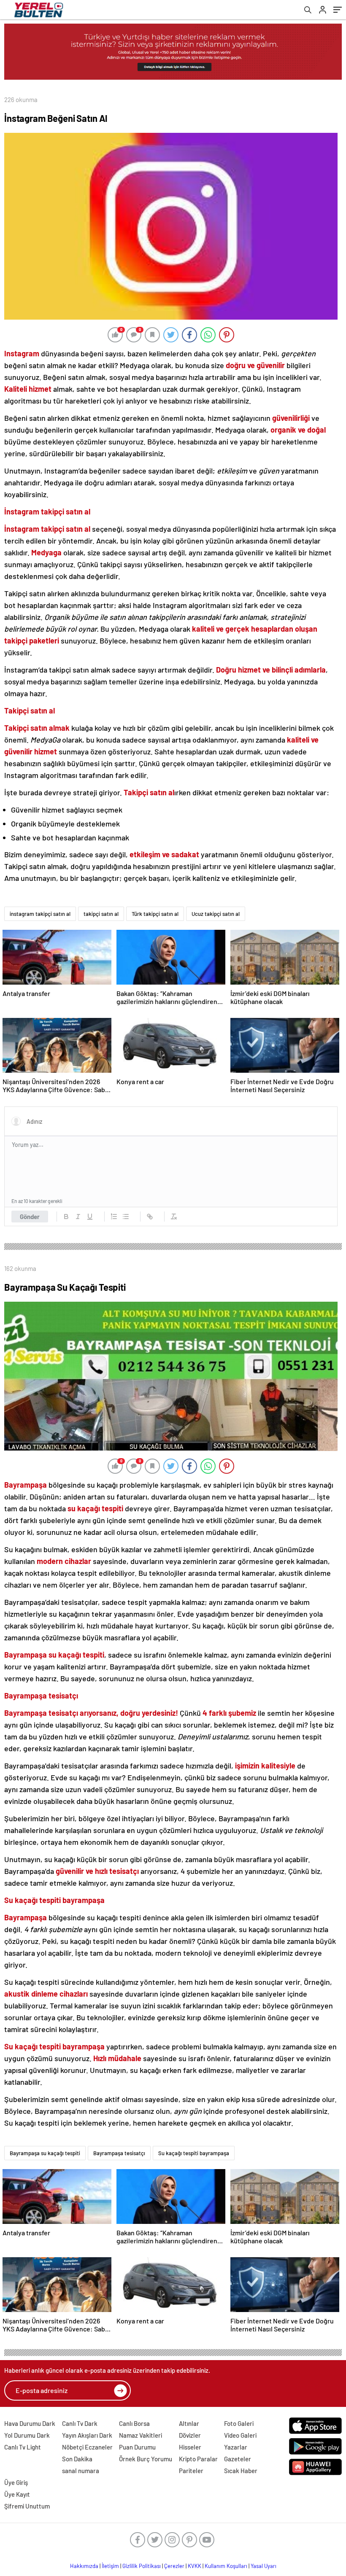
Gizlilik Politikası (142, 2566)
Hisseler (190, 2447)
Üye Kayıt (17, 2494)
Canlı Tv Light (23, 2447)
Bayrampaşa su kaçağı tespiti (45, 2153)
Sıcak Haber (241, 2471)
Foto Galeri (239, 2423)
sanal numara (81, 2471)
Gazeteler (238, 2459)
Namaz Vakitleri (141, 2435)
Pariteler (191, 2471)
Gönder (30, 1217)
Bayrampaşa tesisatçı (119, 2153)
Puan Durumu (137, 2447)
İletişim (110, 2566)
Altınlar (189, 2423)
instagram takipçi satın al (40, 914)
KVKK (195, 2566)
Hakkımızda (84, 2566)
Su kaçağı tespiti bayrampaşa (194, 2153)
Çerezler (174, 2566)
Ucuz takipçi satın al (216, 914)
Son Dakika (77, 2459)
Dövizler (190, 2435)
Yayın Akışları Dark (87, 2435)
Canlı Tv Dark (80, 2423)
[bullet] (126, 1217)
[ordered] (114, 1217)
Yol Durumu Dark (27, 2435)
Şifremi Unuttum (27, 2506)
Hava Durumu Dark (30, 2423)
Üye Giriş (16, 2482)
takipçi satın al (101, 914)
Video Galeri (240, 2435)
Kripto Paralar (198, 2459)
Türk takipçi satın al (155, 914)
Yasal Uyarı (264, 2566)
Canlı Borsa (134, 2423)
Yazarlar (236, 2447)
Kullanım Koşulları (226, 2566)
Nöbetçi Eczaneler (87, 2447)
